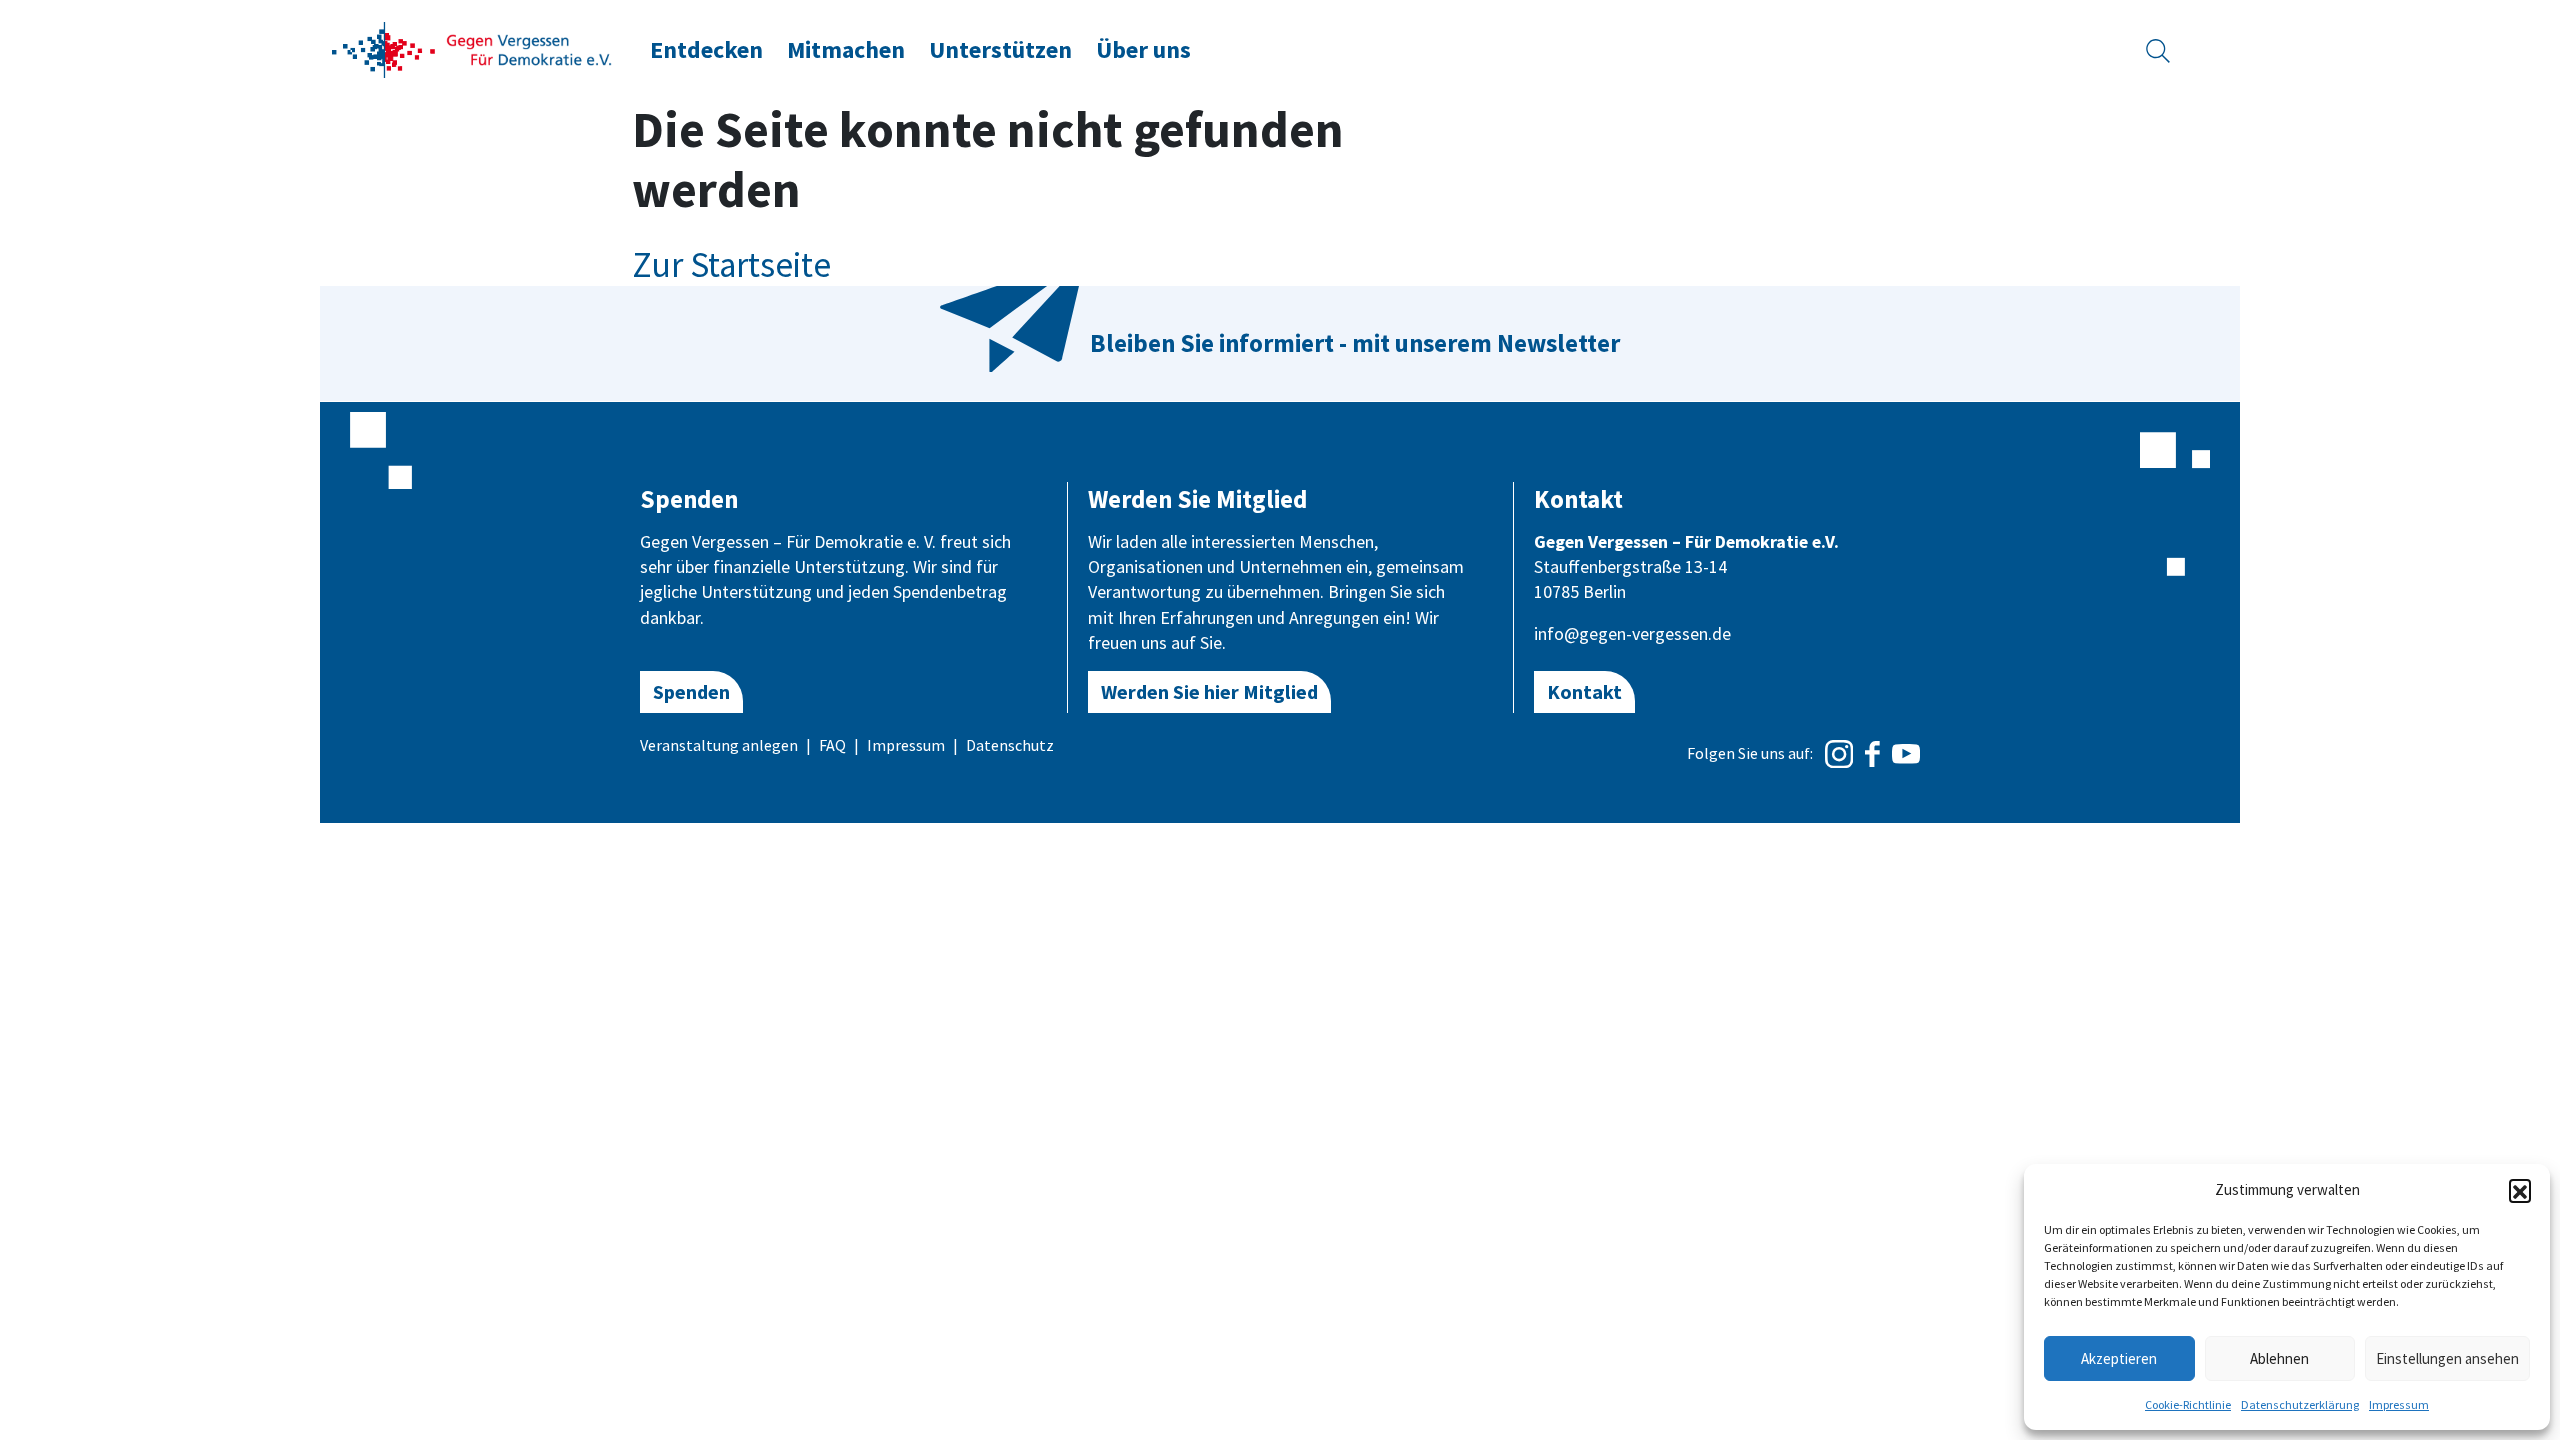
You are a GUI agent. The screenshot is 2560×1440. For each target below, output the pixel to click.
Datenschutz (1010, 745)
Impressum (2399, 1404)
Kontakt (1584, 691)
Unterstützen (1000, 49)
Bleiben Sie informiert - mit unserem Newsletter (1355, 343)
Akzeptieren (2119, 1358)
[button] (2520, 1190)
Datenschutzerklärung (2300, 1404)
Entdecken (706, 49)
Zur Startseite (731, 265)
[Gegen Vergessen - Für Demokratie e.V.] (472, 48)
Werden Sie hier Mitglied (1209, 691)
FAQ (832, 745)
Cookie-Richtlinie (2188, 1404)
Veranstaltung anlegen (719, 745)
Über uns (1143, 49)
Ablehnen (2279, 1358)
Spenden (691, 691)
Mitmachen (846, 49)
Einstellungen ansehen (2447, 1358)
